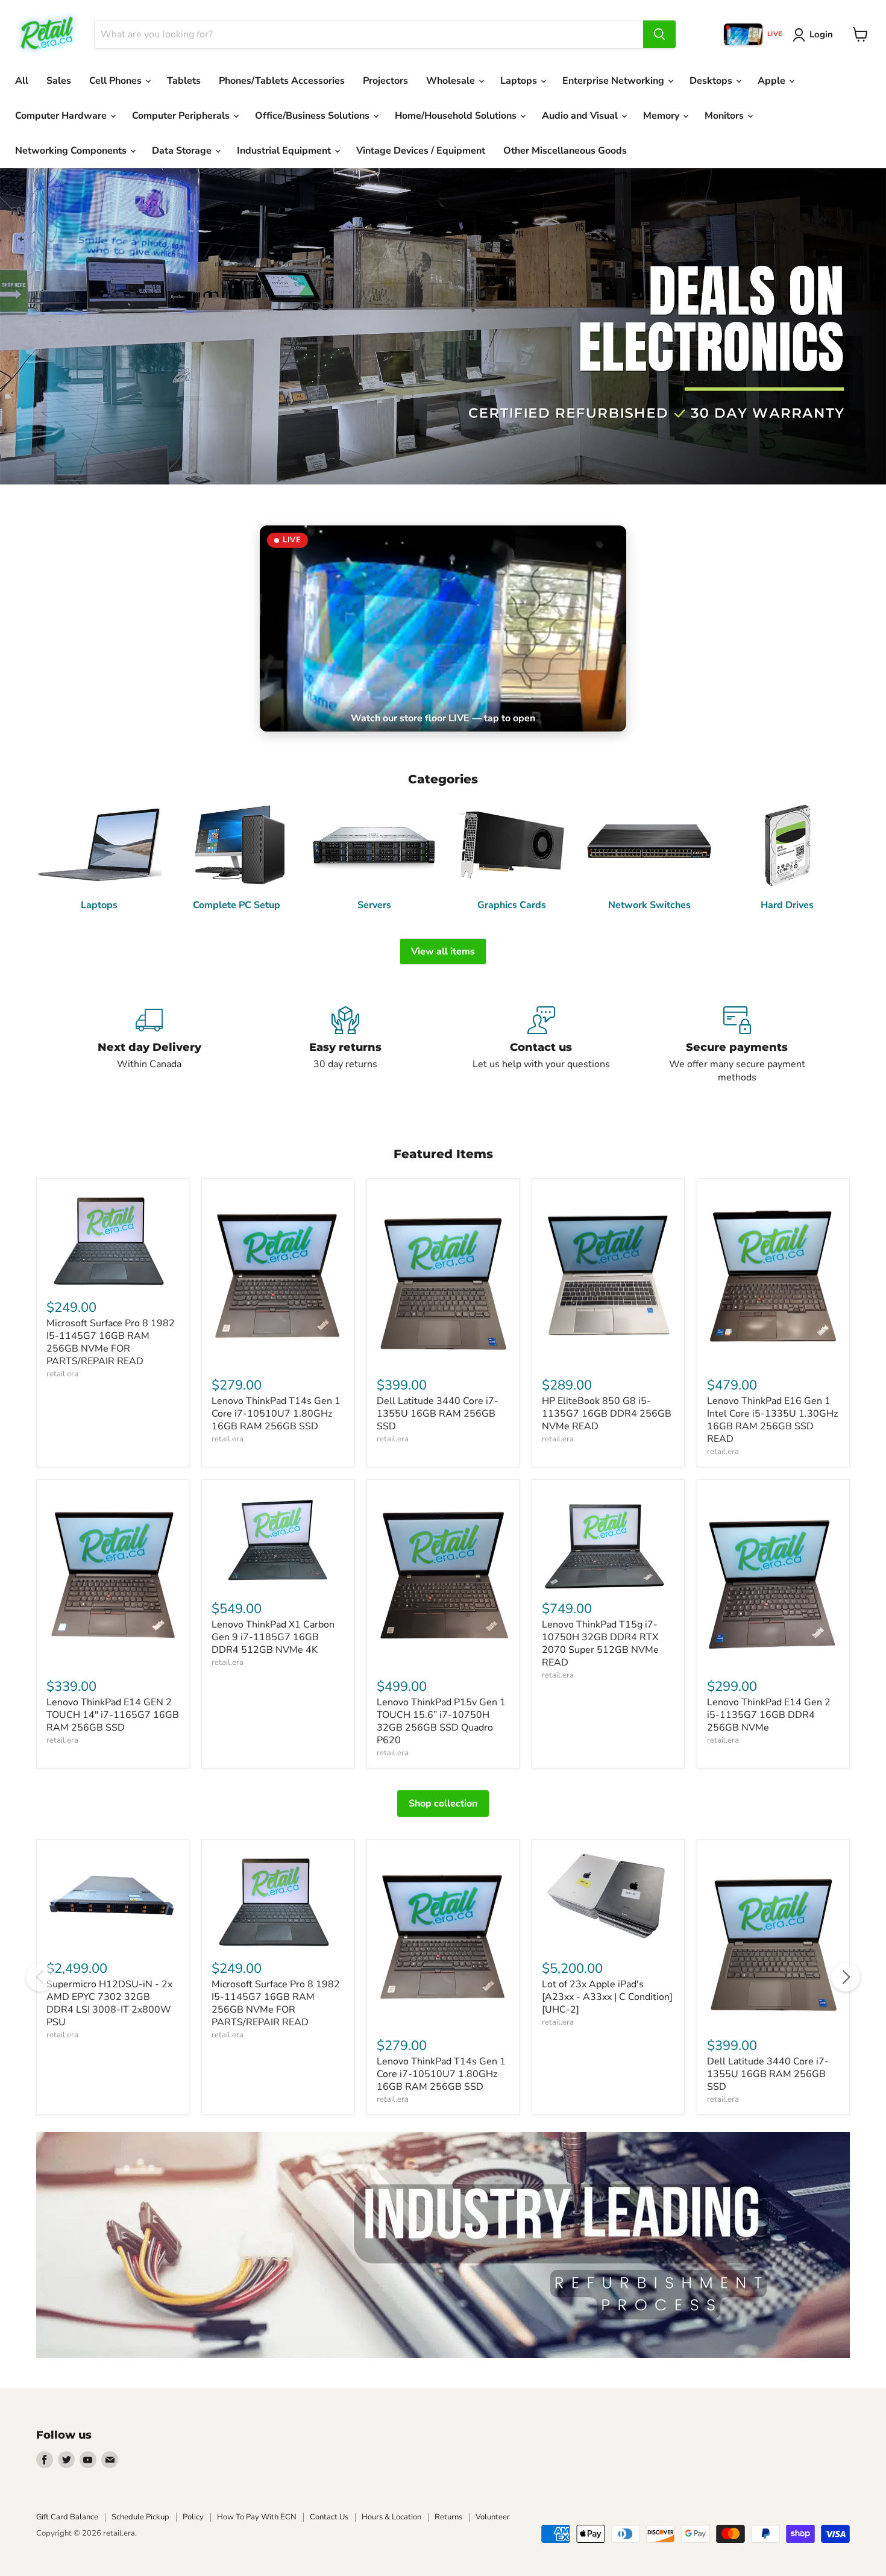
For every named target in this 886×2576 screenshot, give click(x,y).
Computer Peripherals (182, 116)
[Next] (846, 1977)
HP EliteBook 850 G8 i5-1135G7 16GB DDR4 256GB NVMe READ (607, 1414)
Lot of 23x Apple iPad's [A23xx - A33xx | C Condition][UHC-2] (607, 1997)
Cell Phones (117, 81)
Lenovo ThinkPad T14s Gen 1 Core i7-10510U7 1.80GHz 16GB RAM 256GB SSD (276, 1414)
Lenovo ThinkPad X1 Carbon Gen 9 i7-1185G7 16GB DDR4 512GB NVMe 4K (273, 1637)
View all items (443, 951)
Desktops (712, 81)
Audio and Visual (581, 116)
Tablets (184, 81)
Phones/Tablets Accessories (282, 81)
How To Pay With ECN (257, 2517)
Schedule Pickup (140, 2517)
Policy (193, 2517)
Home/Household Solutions (457, 116)
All (22, 81)
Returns (448, 2517)
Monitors (725, 116)
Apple (773, 81)
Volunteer (493, 2517)
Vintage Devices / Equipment (421, 151)
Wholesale (452, 81)
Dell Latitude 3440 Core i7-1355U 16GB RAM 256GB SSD (438, 1414)
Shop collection (443, 1804)
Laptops (520, 81)
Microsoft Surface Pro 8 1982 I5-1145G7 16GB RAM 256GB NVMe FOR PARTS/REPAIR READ (111, 1342)
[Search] (659, 34)
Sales (59, 81)
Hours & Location (391, 2517)
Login (821, 34)
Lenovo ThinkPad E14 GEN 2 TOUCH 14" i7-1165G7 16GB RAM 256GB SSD (113, 1715)
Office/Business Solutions (313, 116)
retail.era (62, 1374)
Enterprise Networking (614, 81)
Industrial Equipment (285, 151)
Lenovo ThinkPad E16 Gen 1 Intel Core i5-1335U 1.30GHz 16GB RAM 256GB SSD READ (772, 1420)
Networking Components (72, 151)
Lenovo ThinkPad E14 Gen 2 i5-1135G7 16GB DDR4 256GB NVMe (769, 1715)
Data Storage (183, 151)
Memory (662, 116)
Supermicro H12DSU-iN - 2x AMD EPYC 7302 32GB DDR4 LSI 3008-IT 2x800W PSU (109, 2003)
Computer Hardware (62, 116)
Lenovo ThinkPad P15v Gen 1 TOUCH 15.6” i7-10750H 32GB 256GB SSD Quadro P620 (441, 1721)
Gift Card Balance (67, 2517)
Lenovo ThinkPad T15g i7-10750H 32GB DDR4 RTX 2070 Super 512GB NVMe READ (600, 1644)
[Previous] (40, 1977)
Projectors (385, 81)
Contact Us (329, 2517)
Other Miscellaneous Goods (565, 151)
